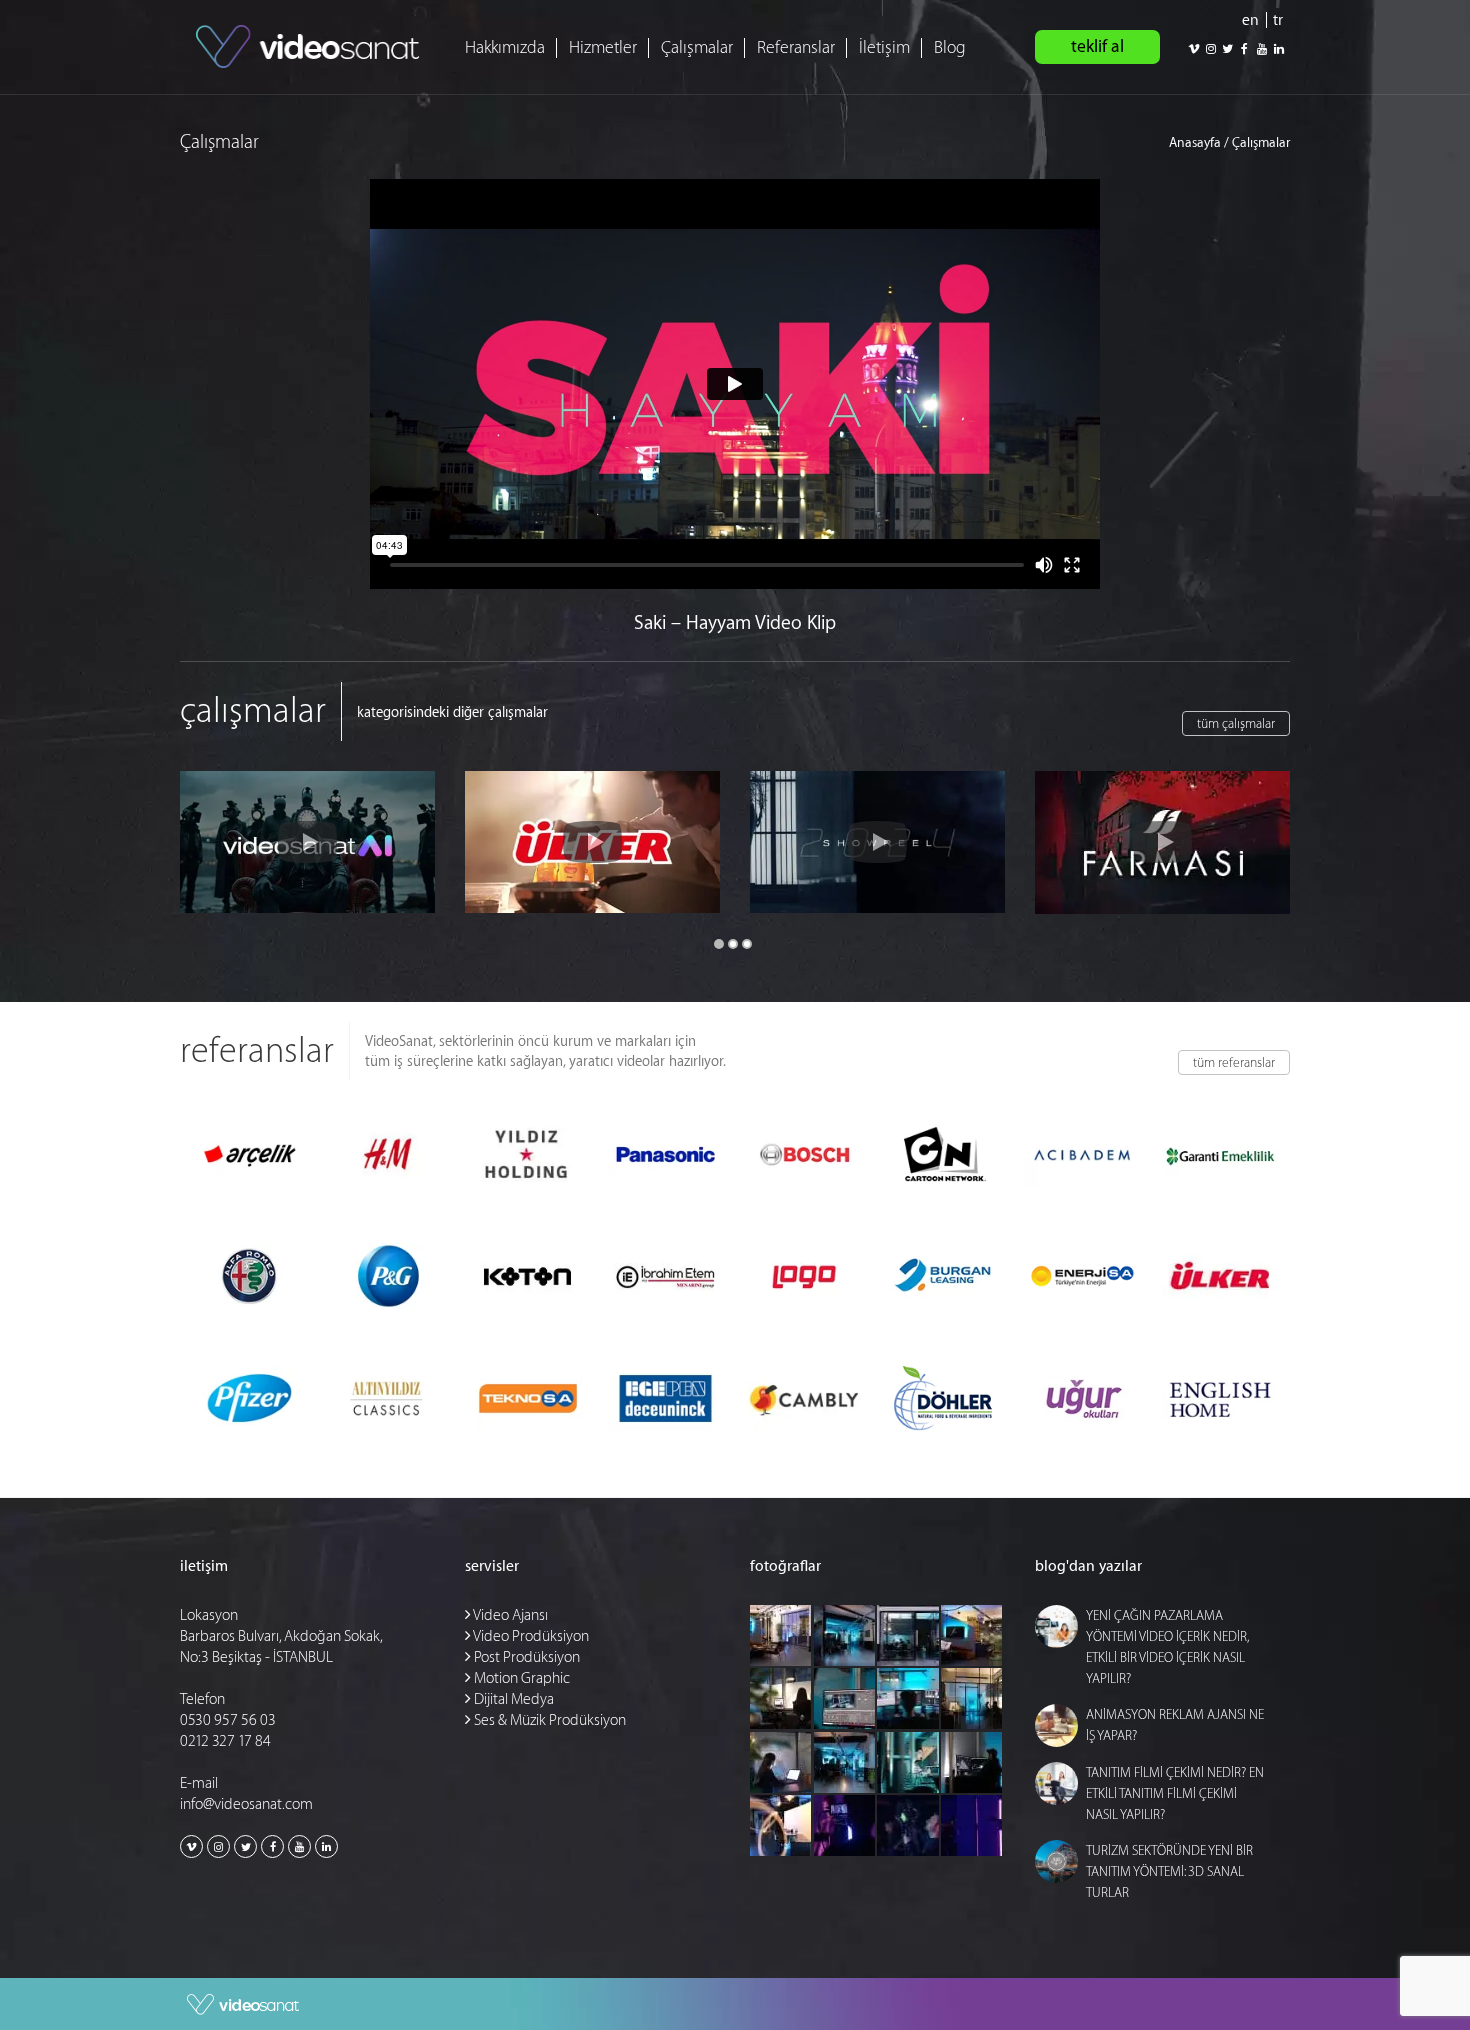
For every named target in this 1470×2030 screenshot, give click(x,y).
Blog (950, 47)
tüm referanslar (1234, 1062)
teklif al (1097, 46)
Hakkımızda (505, 47)
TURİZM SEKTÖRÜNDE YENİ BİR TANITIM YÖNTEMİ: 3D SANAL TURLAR (1169, 1871)
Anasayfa (1195, 142)
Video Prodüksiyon (530, 1636)
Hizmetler (603, 47)
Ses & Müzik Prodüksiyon (548, 1720)
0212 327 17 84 (225, 1741)
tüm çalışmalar (1236, 723)
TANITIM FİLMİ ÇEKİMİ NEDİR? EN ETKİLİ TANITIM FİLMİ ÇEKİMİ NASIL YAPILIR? (1175, 1793)
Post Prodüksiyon (525, 1657)
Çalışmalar (697, 47)
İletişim (884, 47)
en (1250, 20)
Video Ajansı (509, 1615)
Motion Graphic (520, 1678)
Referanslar (796, 47)
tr (1278, 20)
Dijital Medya (512, 1699)
